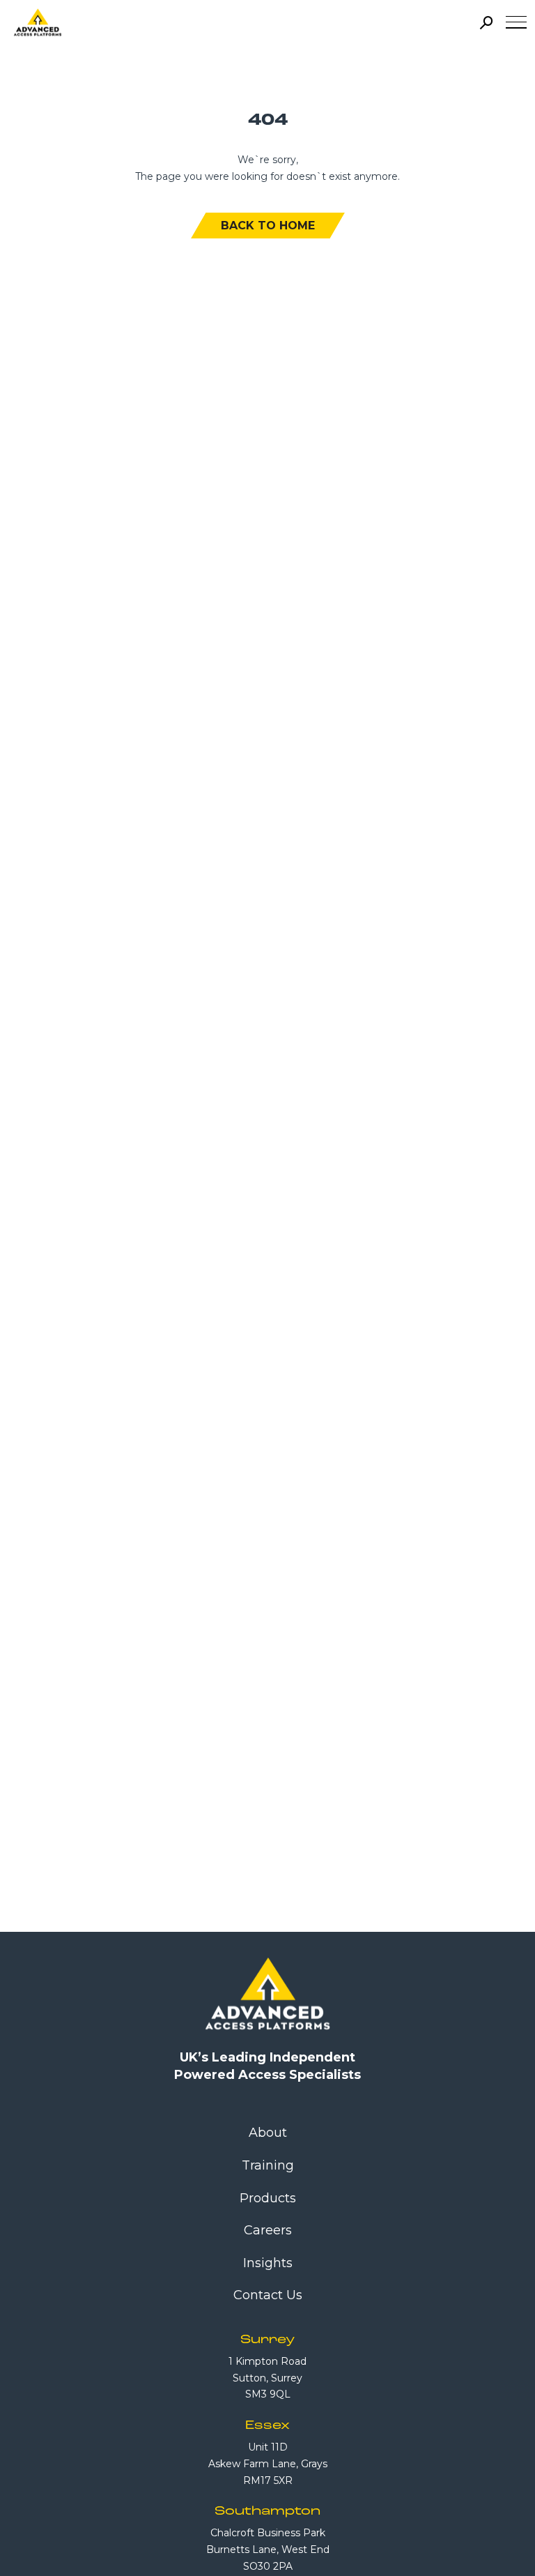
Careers (268, 2230)
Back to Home (268, 226)
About (268, 2133)
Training (268, 2165)
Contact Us (268, 2295)
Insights (268, 2263)
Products (268, 2198)
